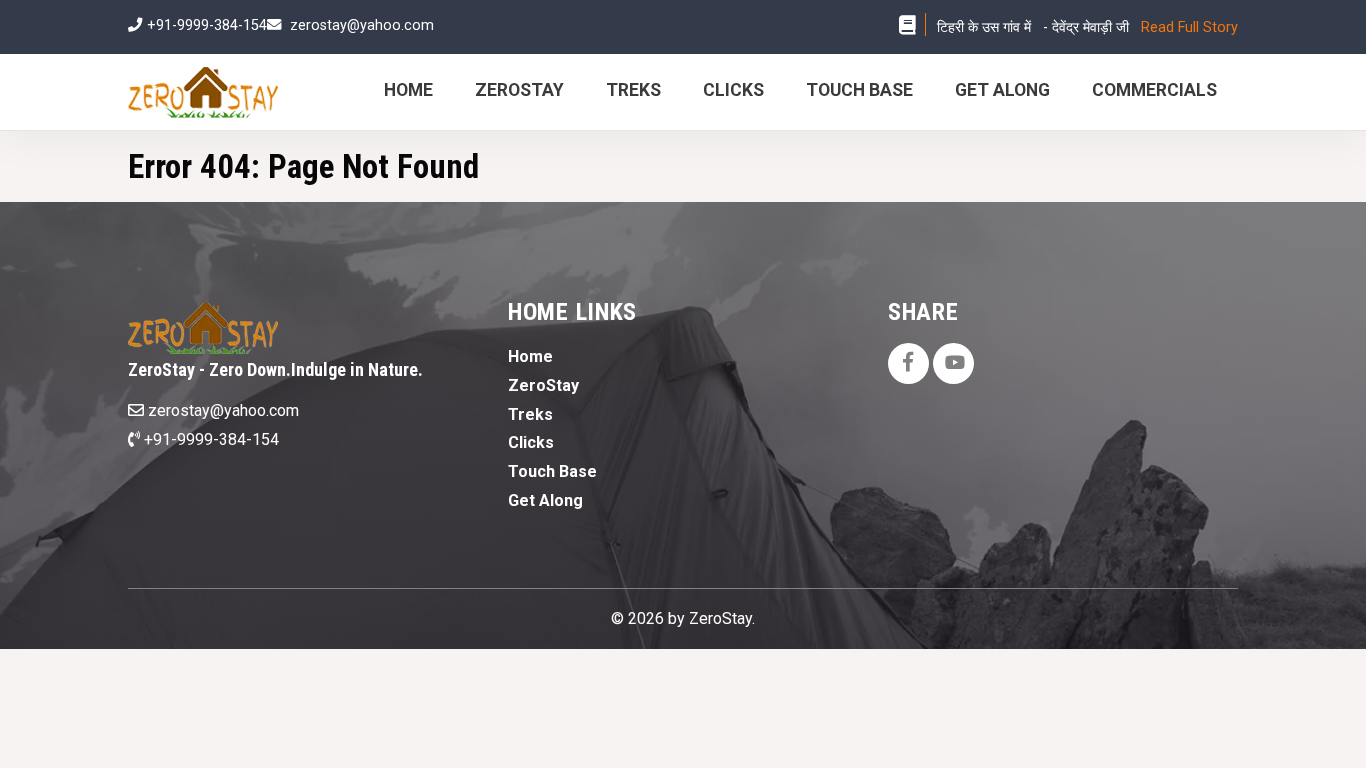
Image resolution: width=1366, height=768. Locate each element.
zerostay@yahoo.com (362, 25)
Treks (633, 90)
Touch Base (859, 90)
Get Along (1002, 90)
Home (408, 90)
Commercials (1154, 90)
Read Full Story (1189, 27)
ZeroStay (519, 90)
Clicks (733, 90)
